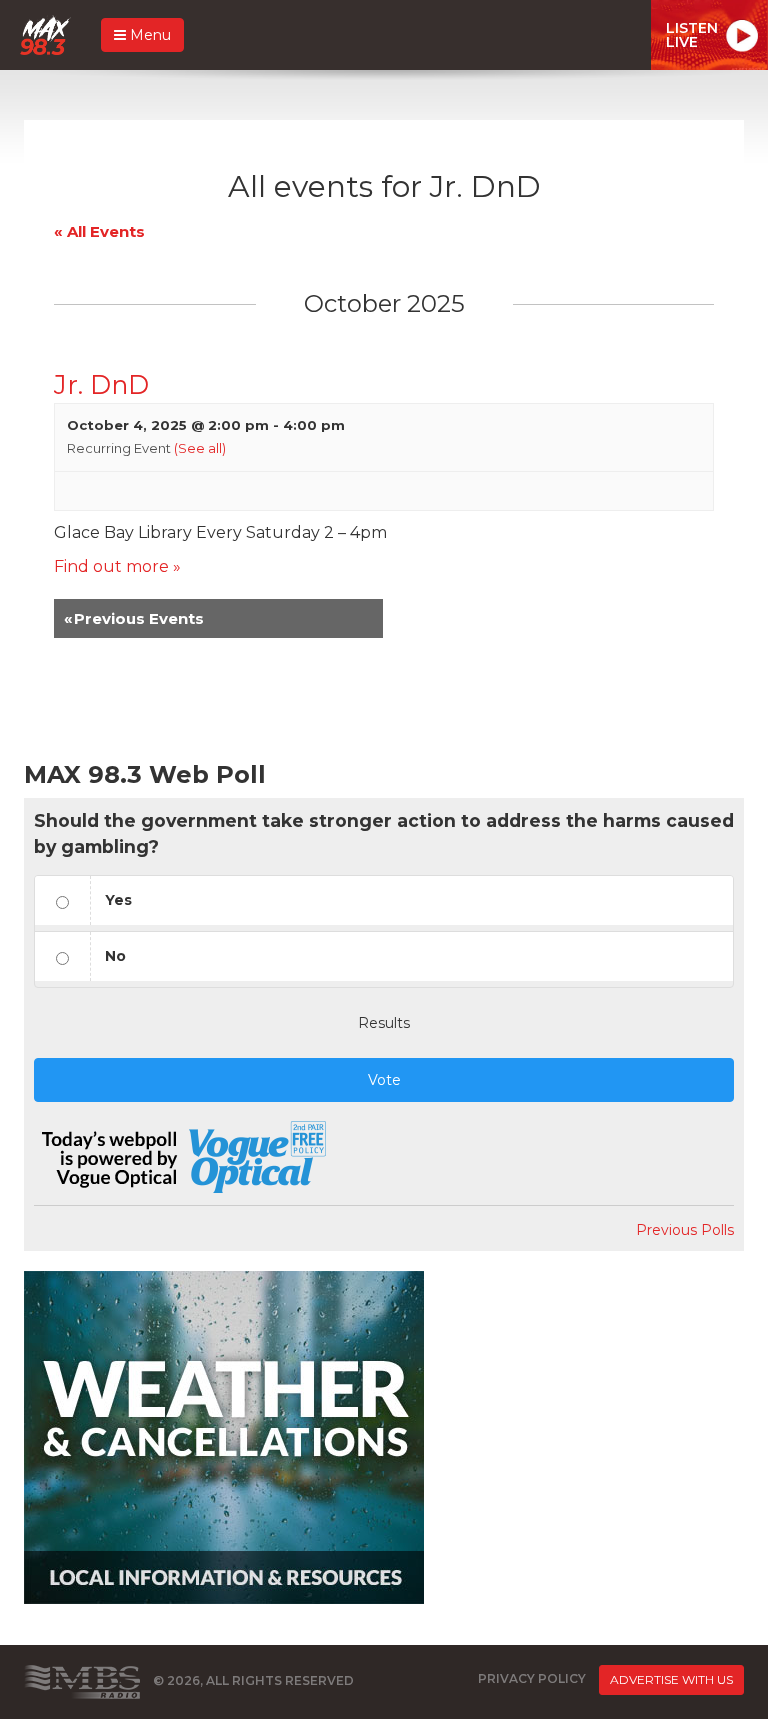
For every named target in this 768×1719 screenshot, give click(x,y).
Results (384, 1023)
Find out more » (117, 566)
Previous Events (134, 618)
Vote (384, 1080)
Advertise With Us (671, 1679)
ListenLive (692, 35)
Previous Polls (685, 1230)
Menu (148, 35)
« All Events (99, 231)
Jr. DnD (101, 384)
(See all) (200, 448)
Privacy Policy (532, 1678)
